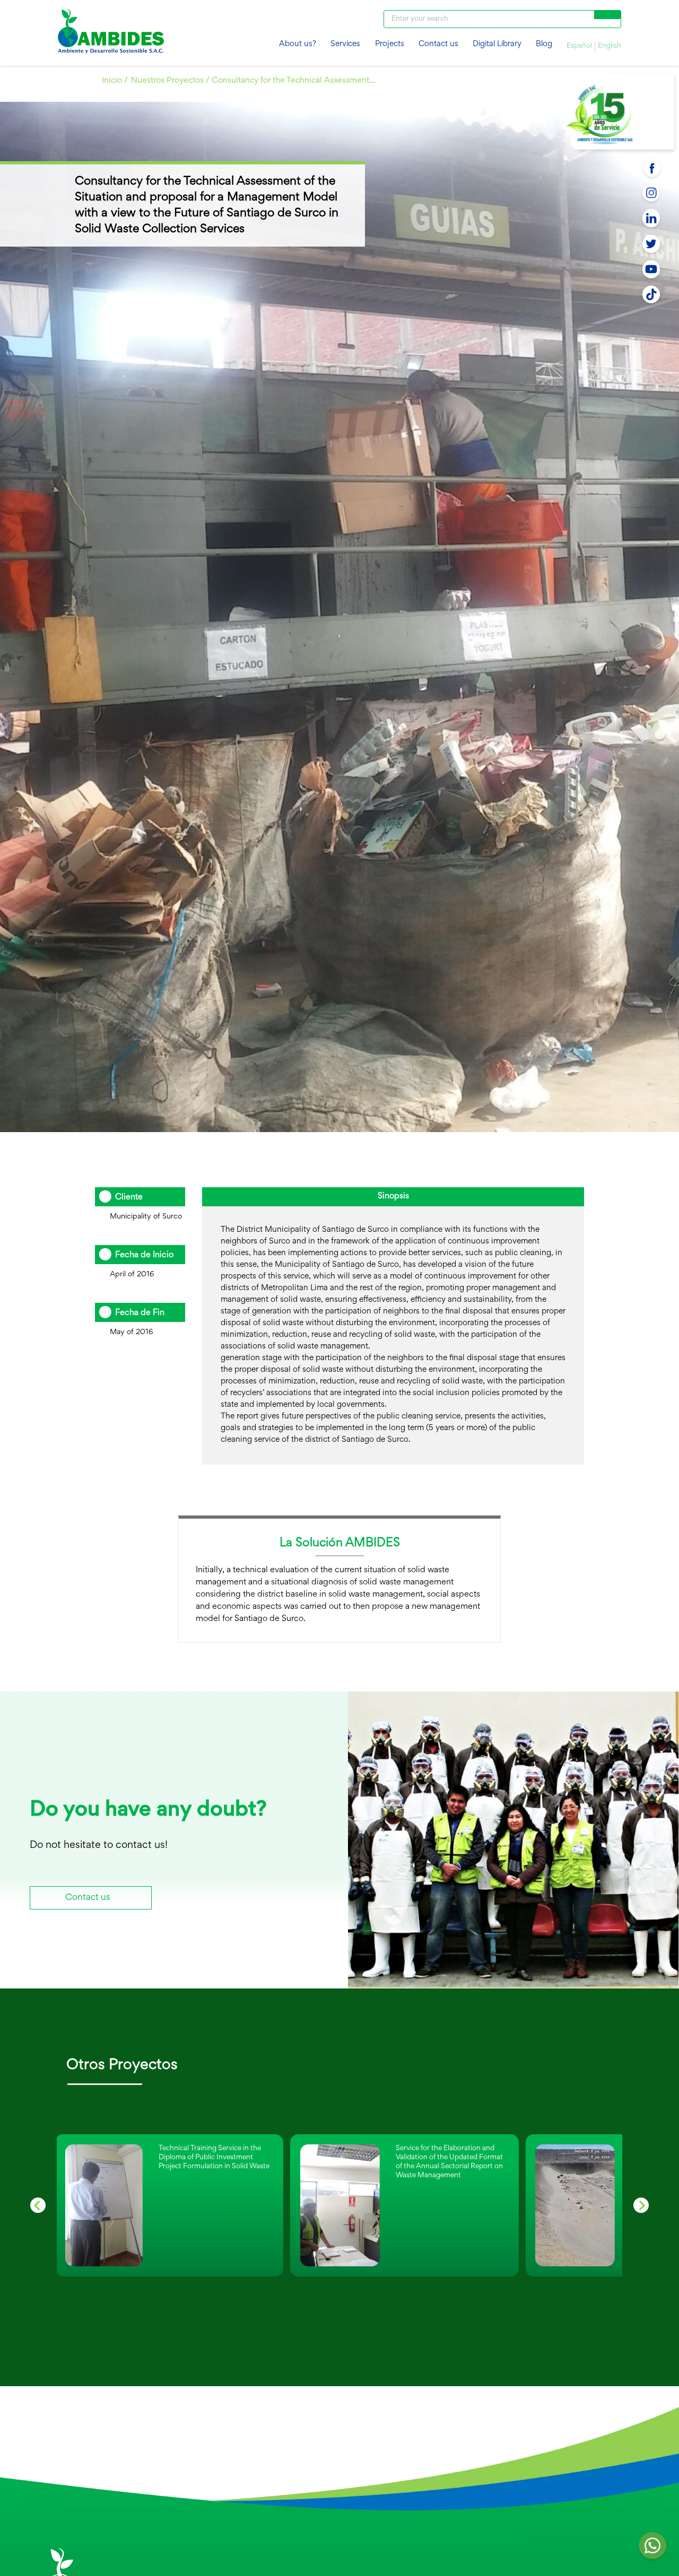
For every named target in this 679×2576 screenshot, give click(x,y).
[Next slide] (641, 2205)
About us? (298, 44)
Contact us (438, 44)
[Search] (608, 15)
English (610, 46)
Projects (390, 44)
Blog (544, 44)
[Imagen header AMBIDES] (111, 33)
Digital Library (497, 44)
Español (579, 46)
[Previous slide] (38, 2205)
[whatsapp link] (652, 2549)
